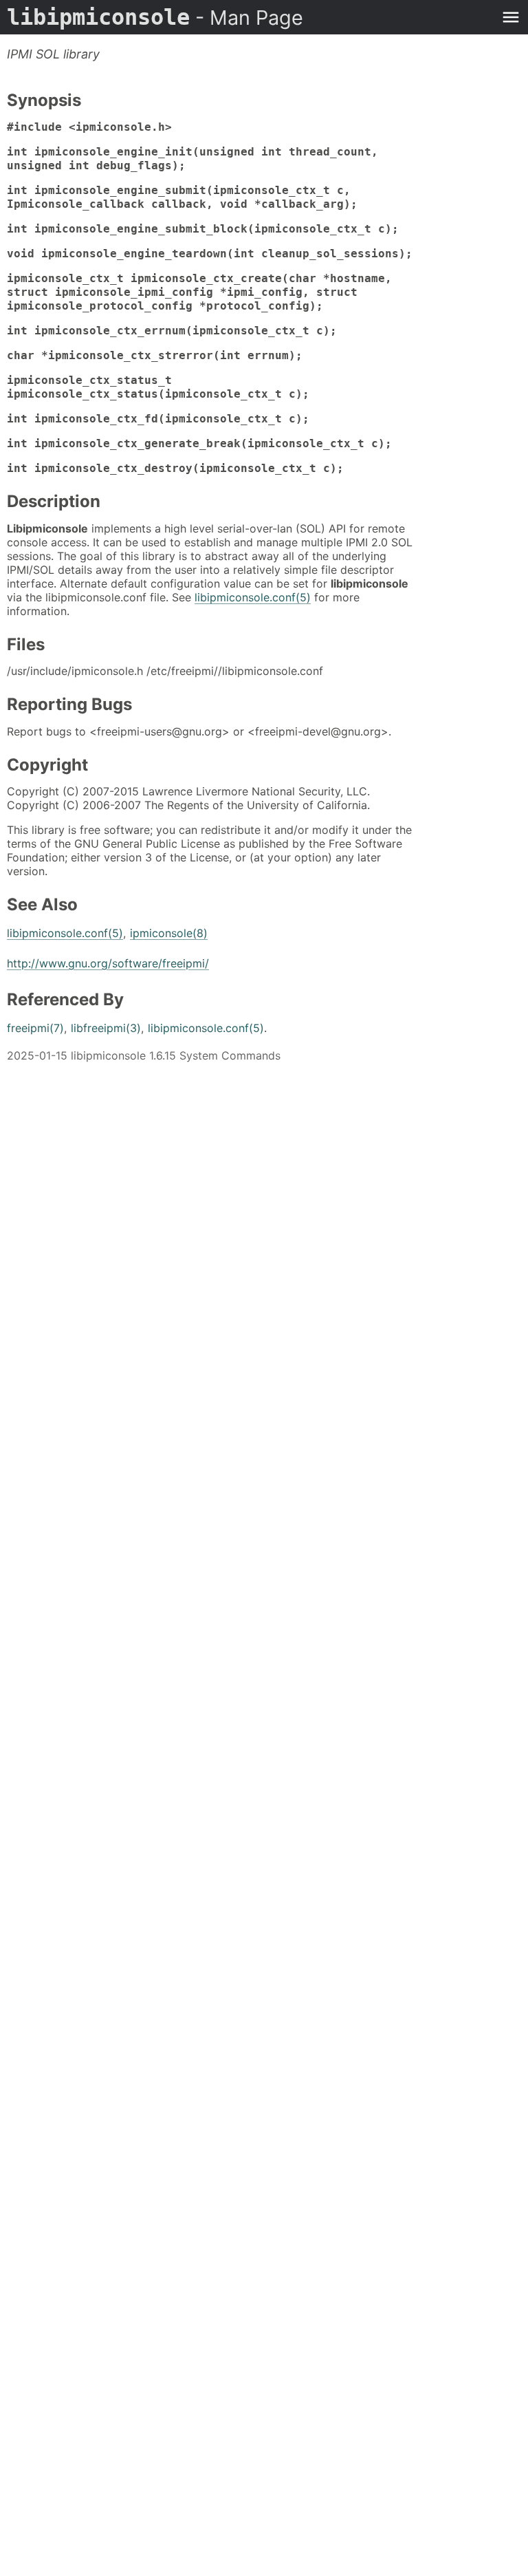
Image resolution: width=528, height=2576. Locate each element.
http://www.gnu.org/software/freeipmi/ (108, 963)
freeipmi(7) (35, 1028)
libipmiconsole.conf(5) (253, 597)
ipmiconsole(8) (169, 933)
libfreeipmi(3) (106, 1028)
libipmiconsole (155, 17)
